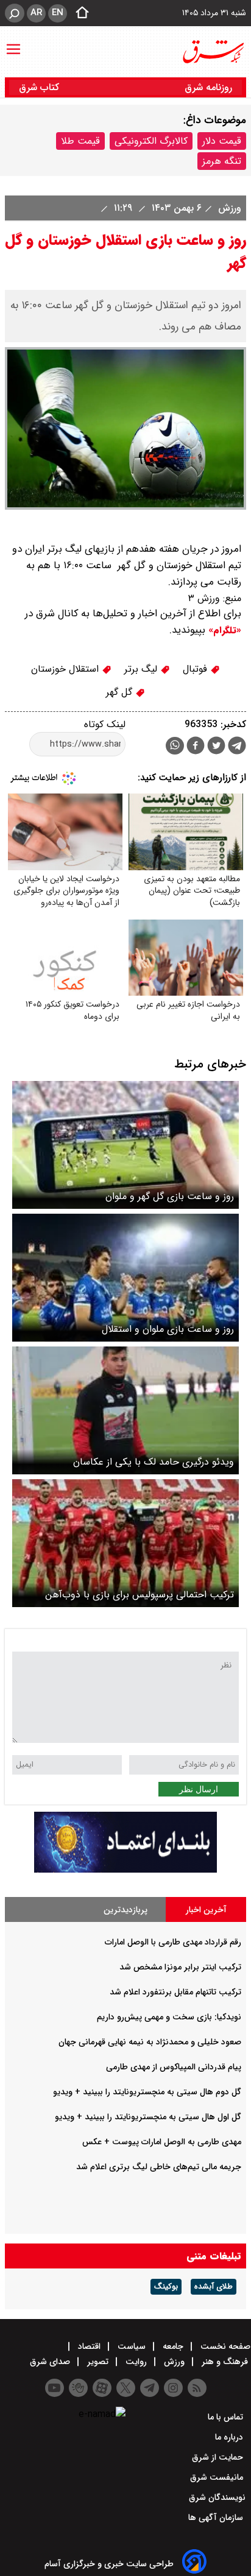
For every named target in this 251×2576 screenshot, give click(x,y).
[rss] (197, 2388)
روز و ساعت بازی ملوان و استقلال (168, 1329)
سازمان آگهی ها (217, 2518)
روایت (136, 2362)
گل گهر (121, 692)
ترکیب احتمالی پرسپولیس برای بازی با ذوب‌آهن (140, 1595)
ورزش (228, 208)
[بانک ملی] (125, 1870)
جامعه (173, 2346)
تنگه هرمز (222, 161)
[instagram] (173, 2388)
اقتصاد (89, 2346)
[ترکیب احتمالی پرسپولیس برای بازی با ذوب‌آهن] (125, 1543)
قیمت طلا (80, 141)
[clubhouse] (78, 2388)
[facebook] (196, 747)
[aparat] (102, 2388)
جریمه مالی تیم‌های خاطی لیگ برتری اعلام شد (159, 2167)
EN (58, 13)
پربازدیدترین (125, 1910)
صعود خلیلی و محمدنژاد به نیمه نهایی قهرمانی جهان (150, 2042)
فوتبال (196, 669)
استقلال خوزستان (66, 669)
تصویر (98, 2362)
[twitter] (216, 747)
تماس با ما (227, 2417)
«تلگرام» (223, 630)
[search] (15, 13)
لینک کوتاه (105, 724)
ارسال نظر (199, 1789)
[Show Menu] (13, 43)
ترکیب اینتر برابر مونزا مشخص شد (180, 1967)
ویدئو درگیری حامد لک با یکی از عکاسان (154, 1462)
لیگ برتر (142, 669)
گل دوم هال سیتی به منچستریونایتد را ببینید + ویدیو (147, 2092)
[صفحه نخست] (79, 13)
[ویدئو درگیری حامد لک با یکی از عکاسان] (125, 1410)
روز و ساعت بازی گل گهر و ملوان (170, 1196)
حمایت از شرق (219, 2457)
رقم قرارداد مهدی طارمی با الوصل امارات (173, 1942)
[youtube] (55, 2388)
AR (36, 13)
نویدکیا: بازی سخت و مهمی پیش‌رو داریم (169, 2017)
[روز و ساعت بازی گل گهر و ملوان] (125, 1145)
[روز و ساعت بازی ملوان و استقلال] (125, 1278)
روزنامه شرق (208, 87)
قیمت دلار (222, 141)
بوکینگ (166, 2287)
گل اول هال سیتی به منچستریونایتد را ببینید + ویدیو (148, 2117)
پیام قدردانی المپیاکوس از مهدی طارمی (174, 2067)
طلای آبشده (214, 2287)
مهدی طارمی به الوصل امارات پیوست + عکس (162, 2142)
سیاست (132, 2346)
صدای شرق (51, 2362)
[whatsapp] (175, 746)
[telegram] (237, 748)
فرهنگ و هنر (225, 2362)
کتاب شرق (41, 87)
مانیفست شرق (218, 2477)
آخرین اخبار (206, 1910)
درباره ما (230, 2437)
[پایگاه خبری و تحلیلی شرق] (213, 52)
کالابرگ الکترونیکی (151, 141)
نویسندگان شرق (217, 2497)
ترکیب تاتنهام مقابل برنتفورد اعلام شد (175, 1992)
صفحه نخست (224, 2346)
